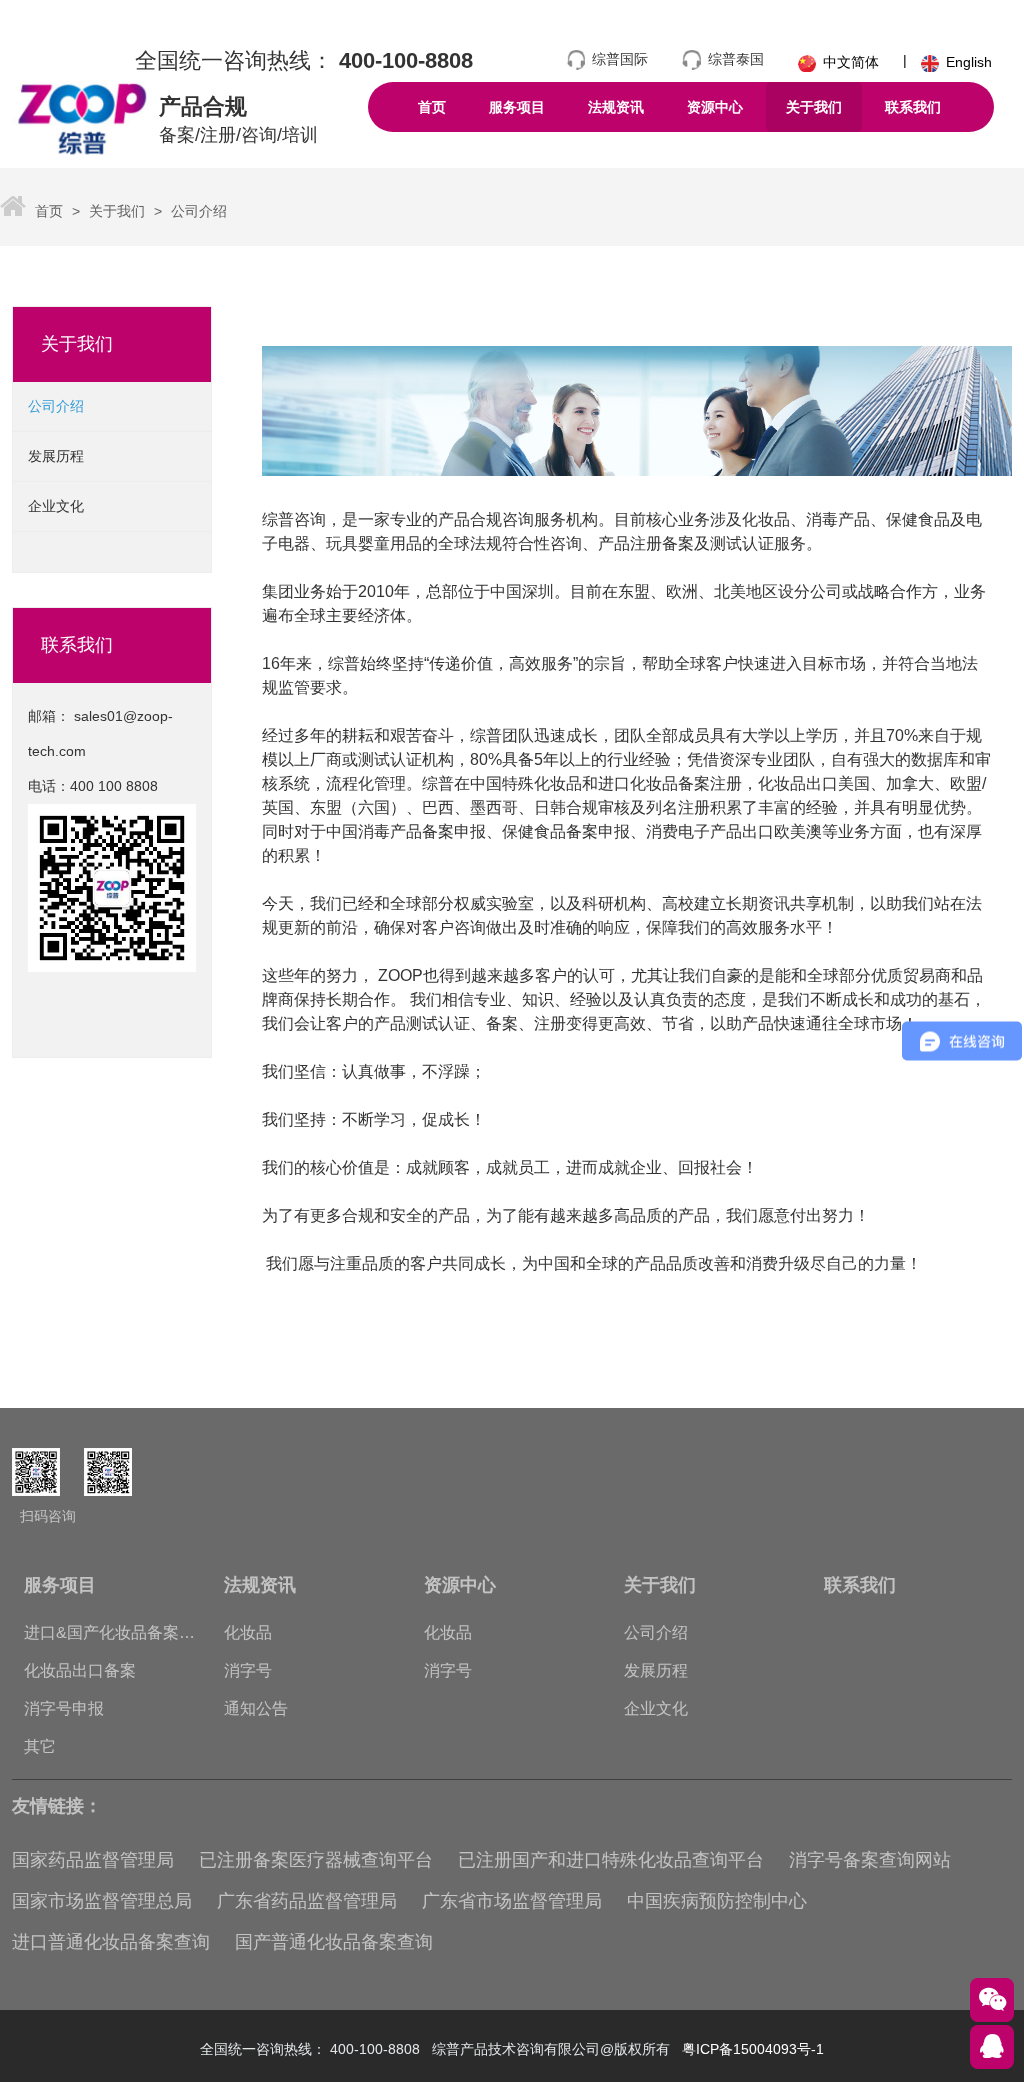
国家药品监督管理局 (93, 1860)
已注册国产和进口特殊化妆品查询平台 (611, 1860)
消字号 (248, 1670)
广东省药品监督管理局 (307, 1901)
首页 (49, 211)
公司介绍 (197, 211)
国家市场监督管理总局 (102, 1901)
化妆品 (248, 1632)
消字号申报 (64, 1708)
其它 (40, 1746)
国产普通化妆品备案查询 (334, 1942)
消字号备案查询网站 (870, 1860)
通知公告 (256, 1708)
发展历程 (56, 456)
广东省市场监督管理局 (512, 1901)
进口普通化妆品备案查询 (111, 1942)
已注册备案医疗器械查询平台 (316, 1860)
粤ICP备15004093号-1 (753, 2049)
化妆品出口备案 (80, 1670)
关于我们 (115, 211)
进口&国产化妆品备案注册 (109, 1638)
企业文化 (56, 506)
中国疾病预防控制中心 (717, 1901)
